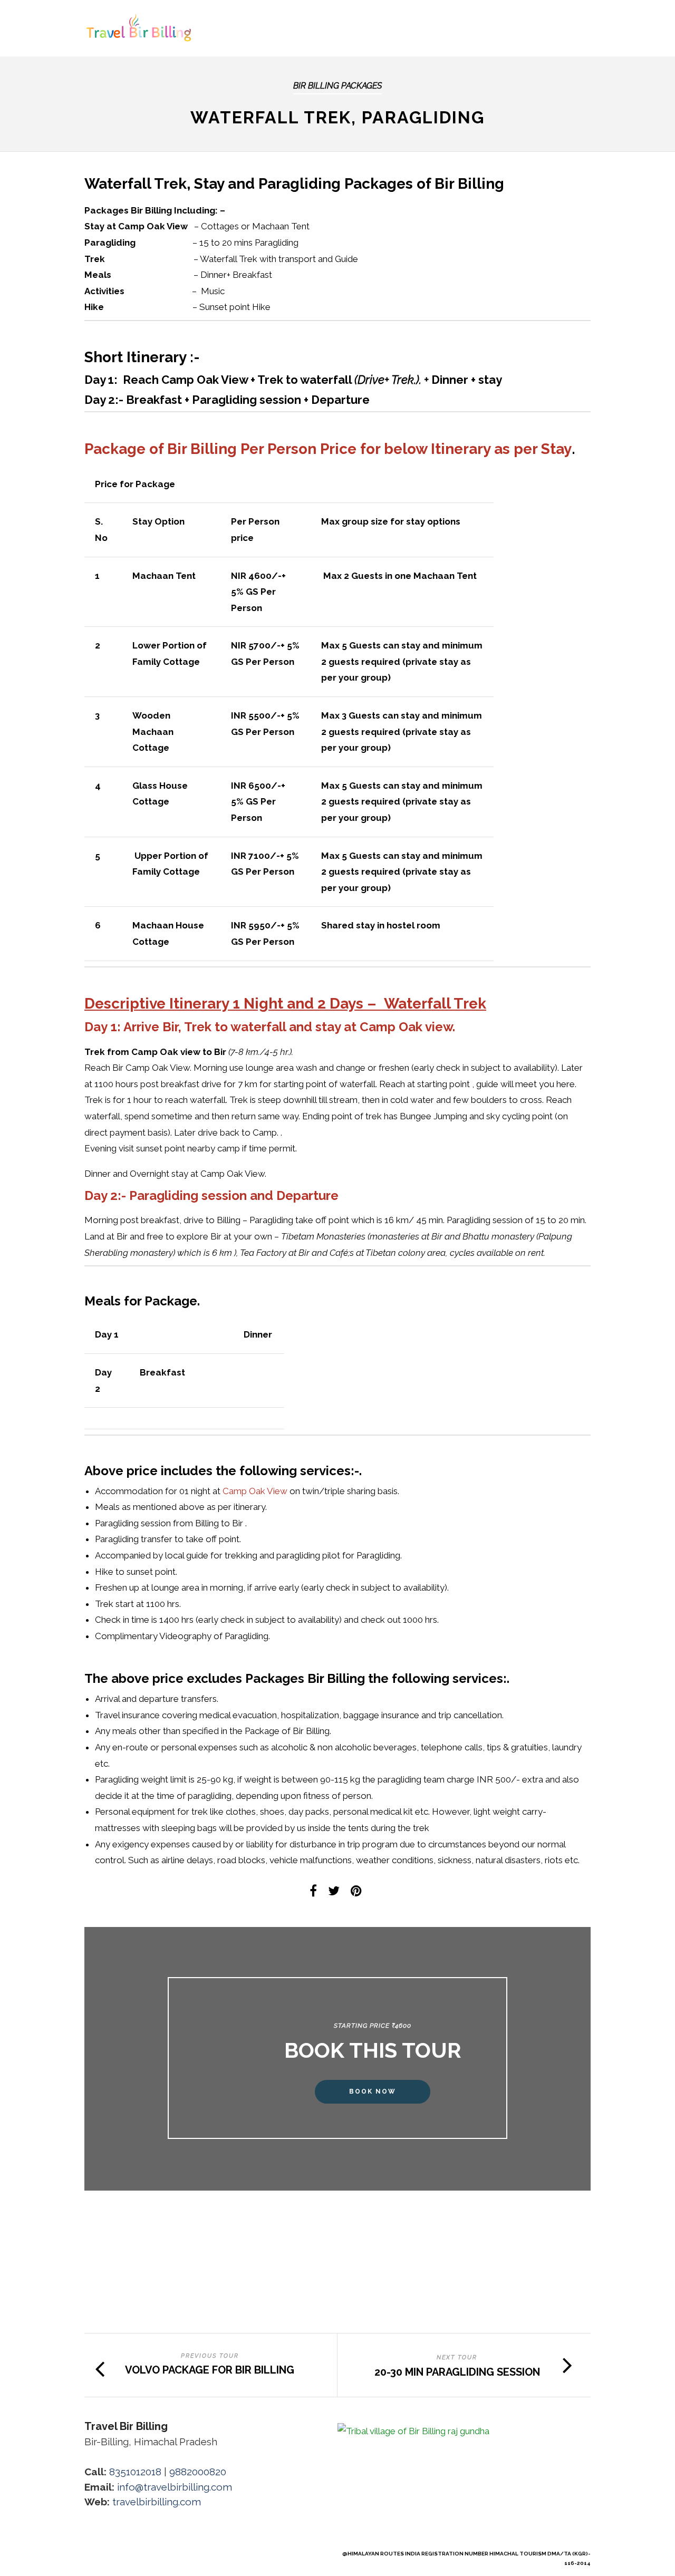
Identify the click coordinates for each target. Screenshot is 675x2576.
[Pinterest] (126, 2553)
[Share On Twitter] (336, 1892)
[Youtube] (108, 2553)
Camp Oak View (255, 1491)
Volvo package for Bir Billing (210, 2370)
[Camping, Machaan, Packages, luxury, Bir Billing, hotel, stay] (170, 2253)
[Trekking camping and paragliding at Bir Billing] (170, 2328)
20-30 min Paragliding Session (457, 2372)
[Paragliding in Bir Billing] (170, 2325)
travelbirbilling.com (157, 2502)
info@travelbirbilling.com (175, 2487)
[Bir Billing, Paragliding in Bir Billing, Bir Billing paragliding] (170, 2322)
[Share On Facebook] (315, 1892)
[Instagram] (143, 2553)
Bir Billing (202, 449)
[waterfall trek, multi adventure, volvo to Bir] (170, 2319)
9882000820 (198, 2472)
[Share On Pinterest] (358, 1892)
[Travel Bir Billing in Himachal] (170, 2331)
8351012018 (135, 2472)
